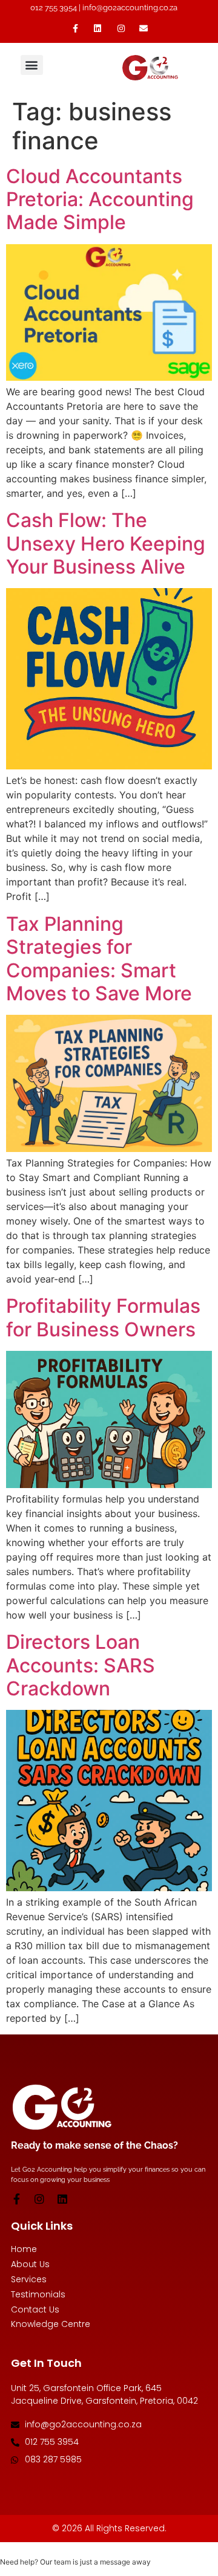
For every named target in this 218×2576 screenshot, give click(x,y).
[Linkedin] (62, 2199)
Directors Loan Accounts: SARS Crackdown (81, 1665)
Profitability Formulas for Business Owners (103, 1317)
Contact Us (35, 2310)
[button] (32, 65)
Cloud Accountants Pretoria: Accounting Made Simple (100, 199)
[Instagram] (39, 2199)
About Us (30, 2264)
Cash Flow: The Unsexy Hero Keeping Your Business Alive (106, 543)
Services (29, 2280)
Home (24, 2249)
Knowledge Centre (51, 2324)
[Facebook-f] (16, 2199)
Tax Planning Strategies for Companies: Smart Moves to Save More (99, 959)
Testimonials (38, 2295)
